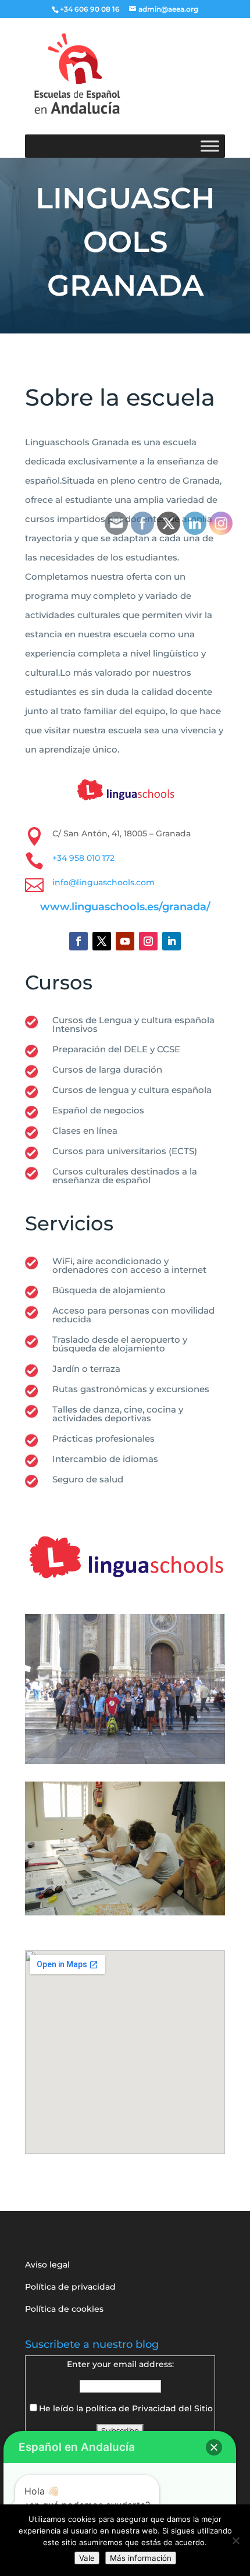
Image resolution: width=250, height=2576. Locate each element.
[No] (235, 2540)
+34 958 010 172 (83, 858)
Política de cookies (64, 2309)
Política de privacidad (70, 2287)
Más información (141, 2558)
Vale (87, 2558)
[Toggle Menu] (210, 146)
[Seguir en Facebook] (78, 941)
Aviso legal (47, 2265)
